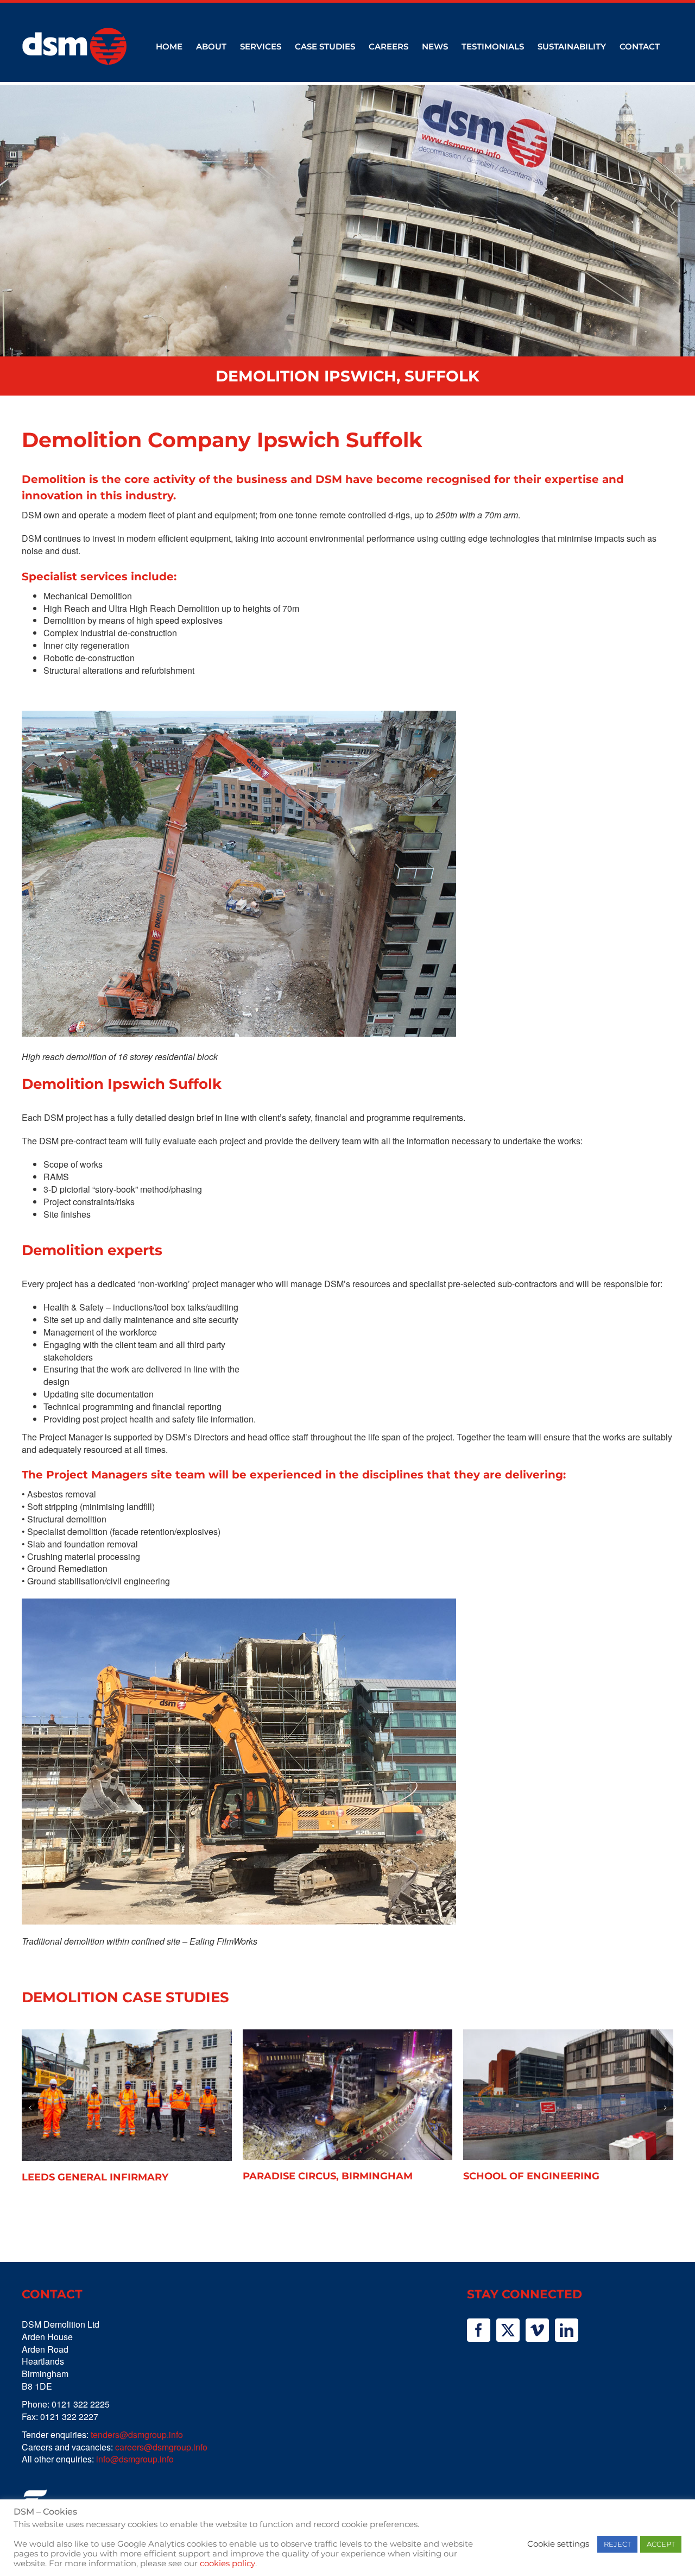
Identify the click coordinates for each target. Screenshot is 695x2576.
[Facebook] (479, 2330)
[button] (30, 2108)
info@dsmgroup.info (135, 2459)
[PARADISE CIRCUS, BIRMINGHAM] (348, 2095)
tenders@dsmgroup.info (137, 2434)
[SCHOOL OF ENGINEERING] (568, 2095)
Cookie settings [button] (558, 2544)
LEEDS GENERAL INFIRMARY (95, 2177)
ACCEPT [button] (661, 2544)
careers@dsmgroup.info (161, 2447)
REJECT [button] (617, 2544)
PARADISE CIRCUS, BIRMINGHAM (328, 2176)
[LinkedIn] (567, 2330)
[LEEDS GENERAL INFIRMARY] (127, 2095)
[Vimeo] (537, 2330)
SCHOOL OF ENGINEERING (531, 2176)
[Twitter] (508, 2330)
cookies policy (228, 2564)
